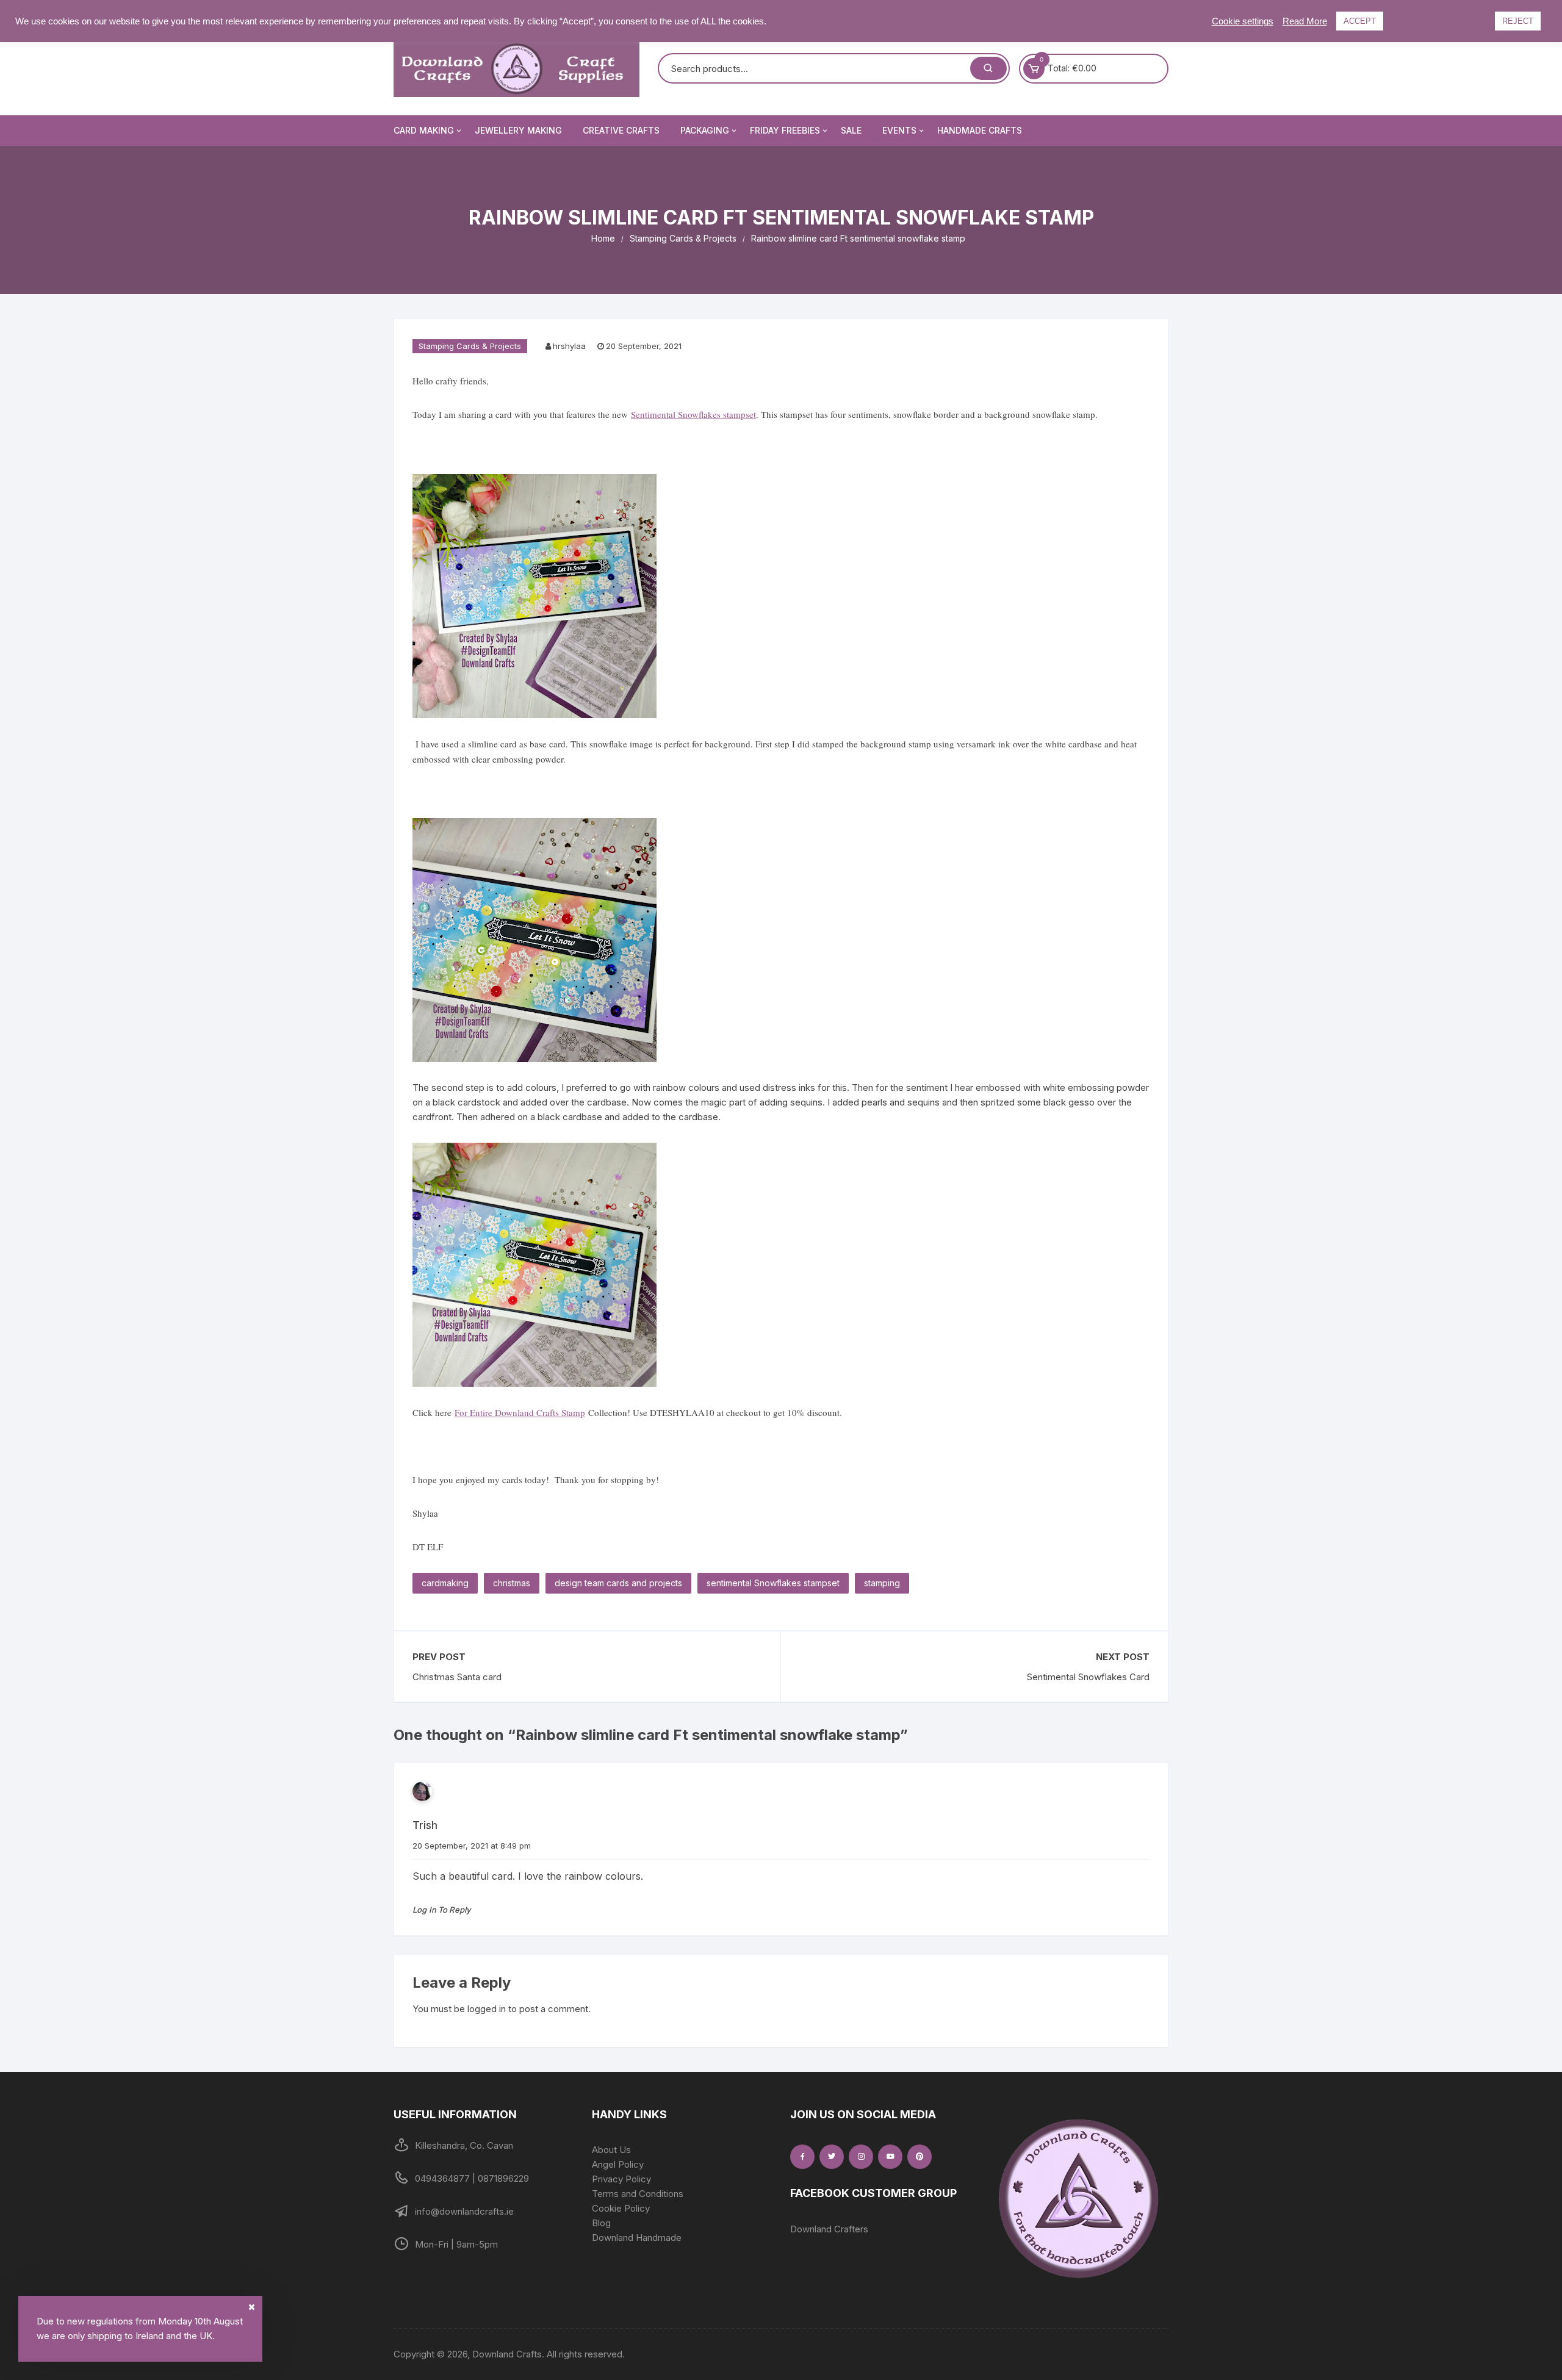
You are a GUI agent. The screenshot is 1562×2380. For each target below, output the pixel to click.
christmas (512, 1583)
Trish (425, 1825)
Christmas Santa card (457, 1677)
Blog (601, 2223)
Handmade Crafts (980, 130)
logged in (487, 2009)
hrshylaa (569, 346)
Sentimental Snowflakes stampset (693, 414)
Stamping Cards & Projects (470, 346)
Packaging (705, 130)
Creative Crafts (621, 130)
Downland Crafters (829, 2229)
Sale (851, 130)
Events (899, 130)
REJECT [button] (1518, 21)
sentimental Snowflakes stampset (773, 1583)
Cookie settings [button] (1243, 21)
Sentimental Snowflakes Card (1088, 1677)
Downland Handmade (637, 2238)
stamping (882, 1583)
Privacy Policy (621, 2179)
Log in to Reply (441, 1910)
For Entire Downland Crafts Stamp (520, 1412)
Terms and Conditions (638, 2194)
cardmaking (445, 1583)
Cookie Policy (621, 2208)
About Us (611, 2150)
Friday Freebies (785, 130)
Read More (1305, 21)
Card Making (424, 130)
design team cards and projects (618, 1583)
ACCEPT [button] (1360, 21)
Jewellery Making (518, 130)
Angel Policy (618, 2164)
